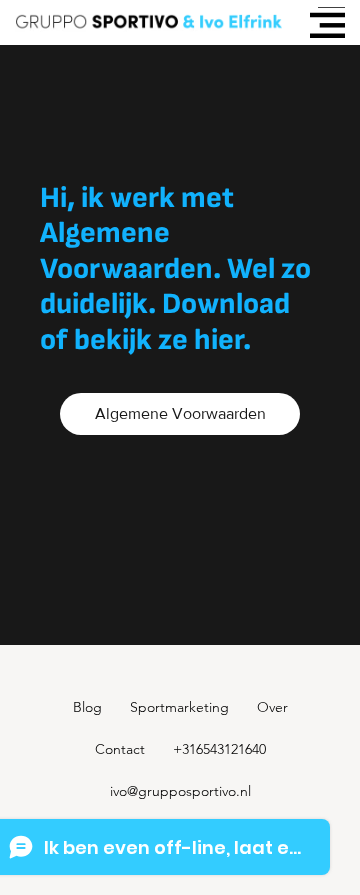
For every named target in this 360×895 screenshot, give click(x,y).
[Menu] (327, 25)
